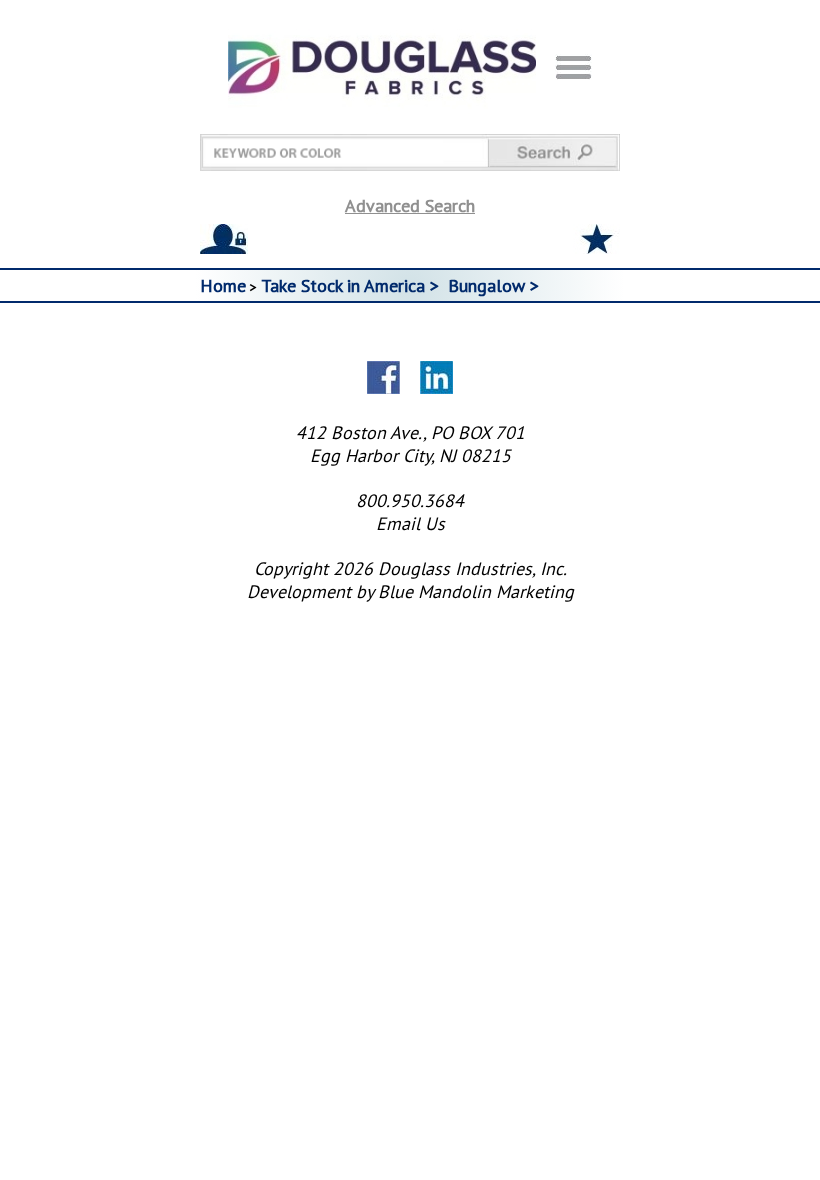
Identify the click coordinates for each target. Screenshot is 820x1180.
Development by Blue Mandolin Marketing (410, 591)
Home (223, 285)
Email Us (410, 523)
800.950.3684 (410, 500)
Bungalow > (496, 285)
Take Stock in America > (352, 285)
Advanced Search (410, 205)
